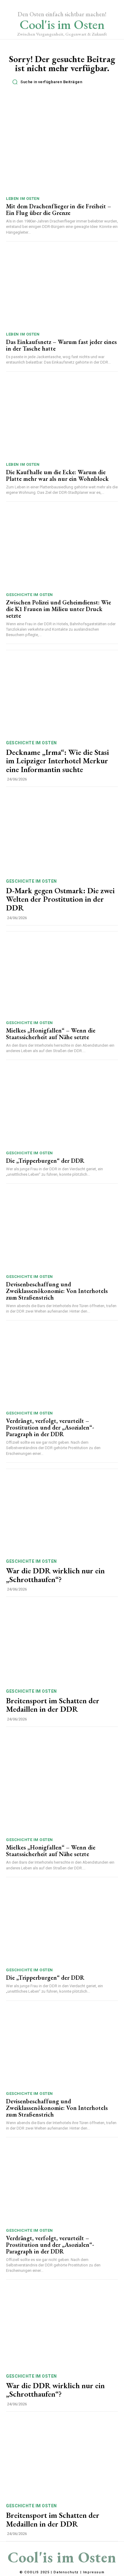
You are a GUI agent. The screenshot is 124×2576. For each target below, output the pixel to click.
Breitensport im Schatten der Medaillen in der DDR (53, 1705)
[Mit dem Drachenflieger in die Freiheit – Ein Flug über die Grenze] (62, 153)
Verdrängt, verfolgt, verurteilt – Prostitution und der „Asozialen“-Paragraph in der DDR (50, 1427)
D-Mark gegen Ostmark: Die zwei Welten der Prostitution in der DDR (60, 899)
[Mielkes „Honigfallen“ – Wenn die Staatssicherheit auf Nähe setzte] (62, 977)
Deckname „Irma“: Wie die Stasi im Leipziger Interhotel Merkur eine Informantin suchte (57, 761)
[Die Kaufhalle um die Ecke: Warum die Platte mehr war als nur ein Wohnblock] (62, 418)
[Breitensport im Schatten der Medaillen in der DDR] (62, 1644)
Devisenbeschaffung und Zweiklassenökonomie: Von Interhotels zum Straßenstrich (57, 1291)
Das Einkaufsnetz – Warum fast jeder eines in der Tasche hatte (61, 345)
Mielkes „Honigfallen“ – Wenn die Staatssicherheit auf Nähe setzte (51, 1034)
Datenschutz (66, 2572)
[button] (64, 82)
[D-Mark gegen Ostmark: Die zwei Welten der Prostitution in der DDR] (62, 834)
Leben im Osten (23, 199)
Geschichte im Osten (29, 595)
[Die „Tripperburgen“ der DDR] (62, 1107)
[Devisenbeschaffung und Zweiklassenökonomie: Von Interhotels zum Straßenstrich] (62, 1230)
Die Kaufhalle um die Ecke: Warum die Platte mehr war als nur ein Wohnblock (57, 475)
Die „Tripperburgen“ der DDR (45, 1161)
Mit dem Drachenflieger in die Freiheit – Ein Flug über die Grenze (59, 210)
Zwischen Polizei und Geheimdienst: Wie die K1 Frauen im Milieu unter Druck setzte (59, 609)
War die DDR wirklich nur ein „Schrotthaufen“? (55, 1575)
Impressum (94, 2572)
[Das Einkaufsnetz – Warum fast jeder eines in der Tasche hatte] (62, 288)
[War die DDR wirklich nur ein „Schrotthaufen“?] (62, 1514)
